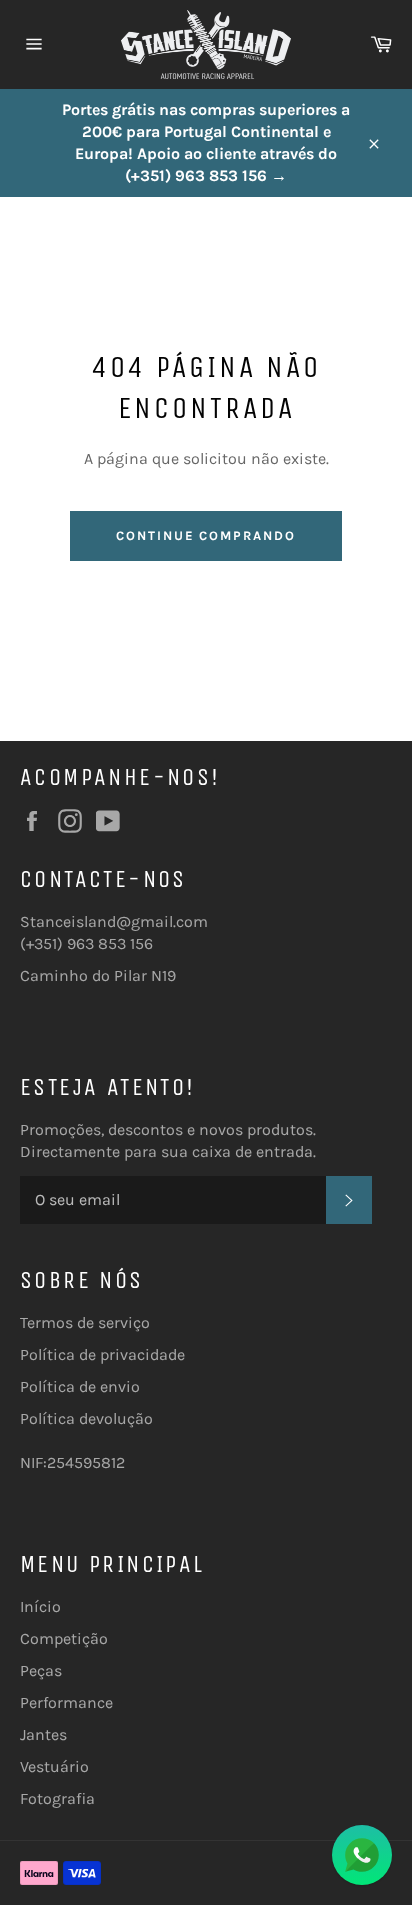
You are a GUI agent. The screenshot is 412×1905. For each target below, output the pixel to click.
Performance (66, 1702)
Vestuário (54, 1766)
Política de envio (80, 1386)
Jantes (43, 1734)
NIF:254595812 (72, 1462)
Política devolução (86, 1418)
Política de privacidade (102, 1354)
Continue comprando (206, 535)
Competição (64, 1638)
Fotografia (57, 1798)
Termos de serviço (85, 1322)
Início (40, 1606)
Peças (41, 1670)
